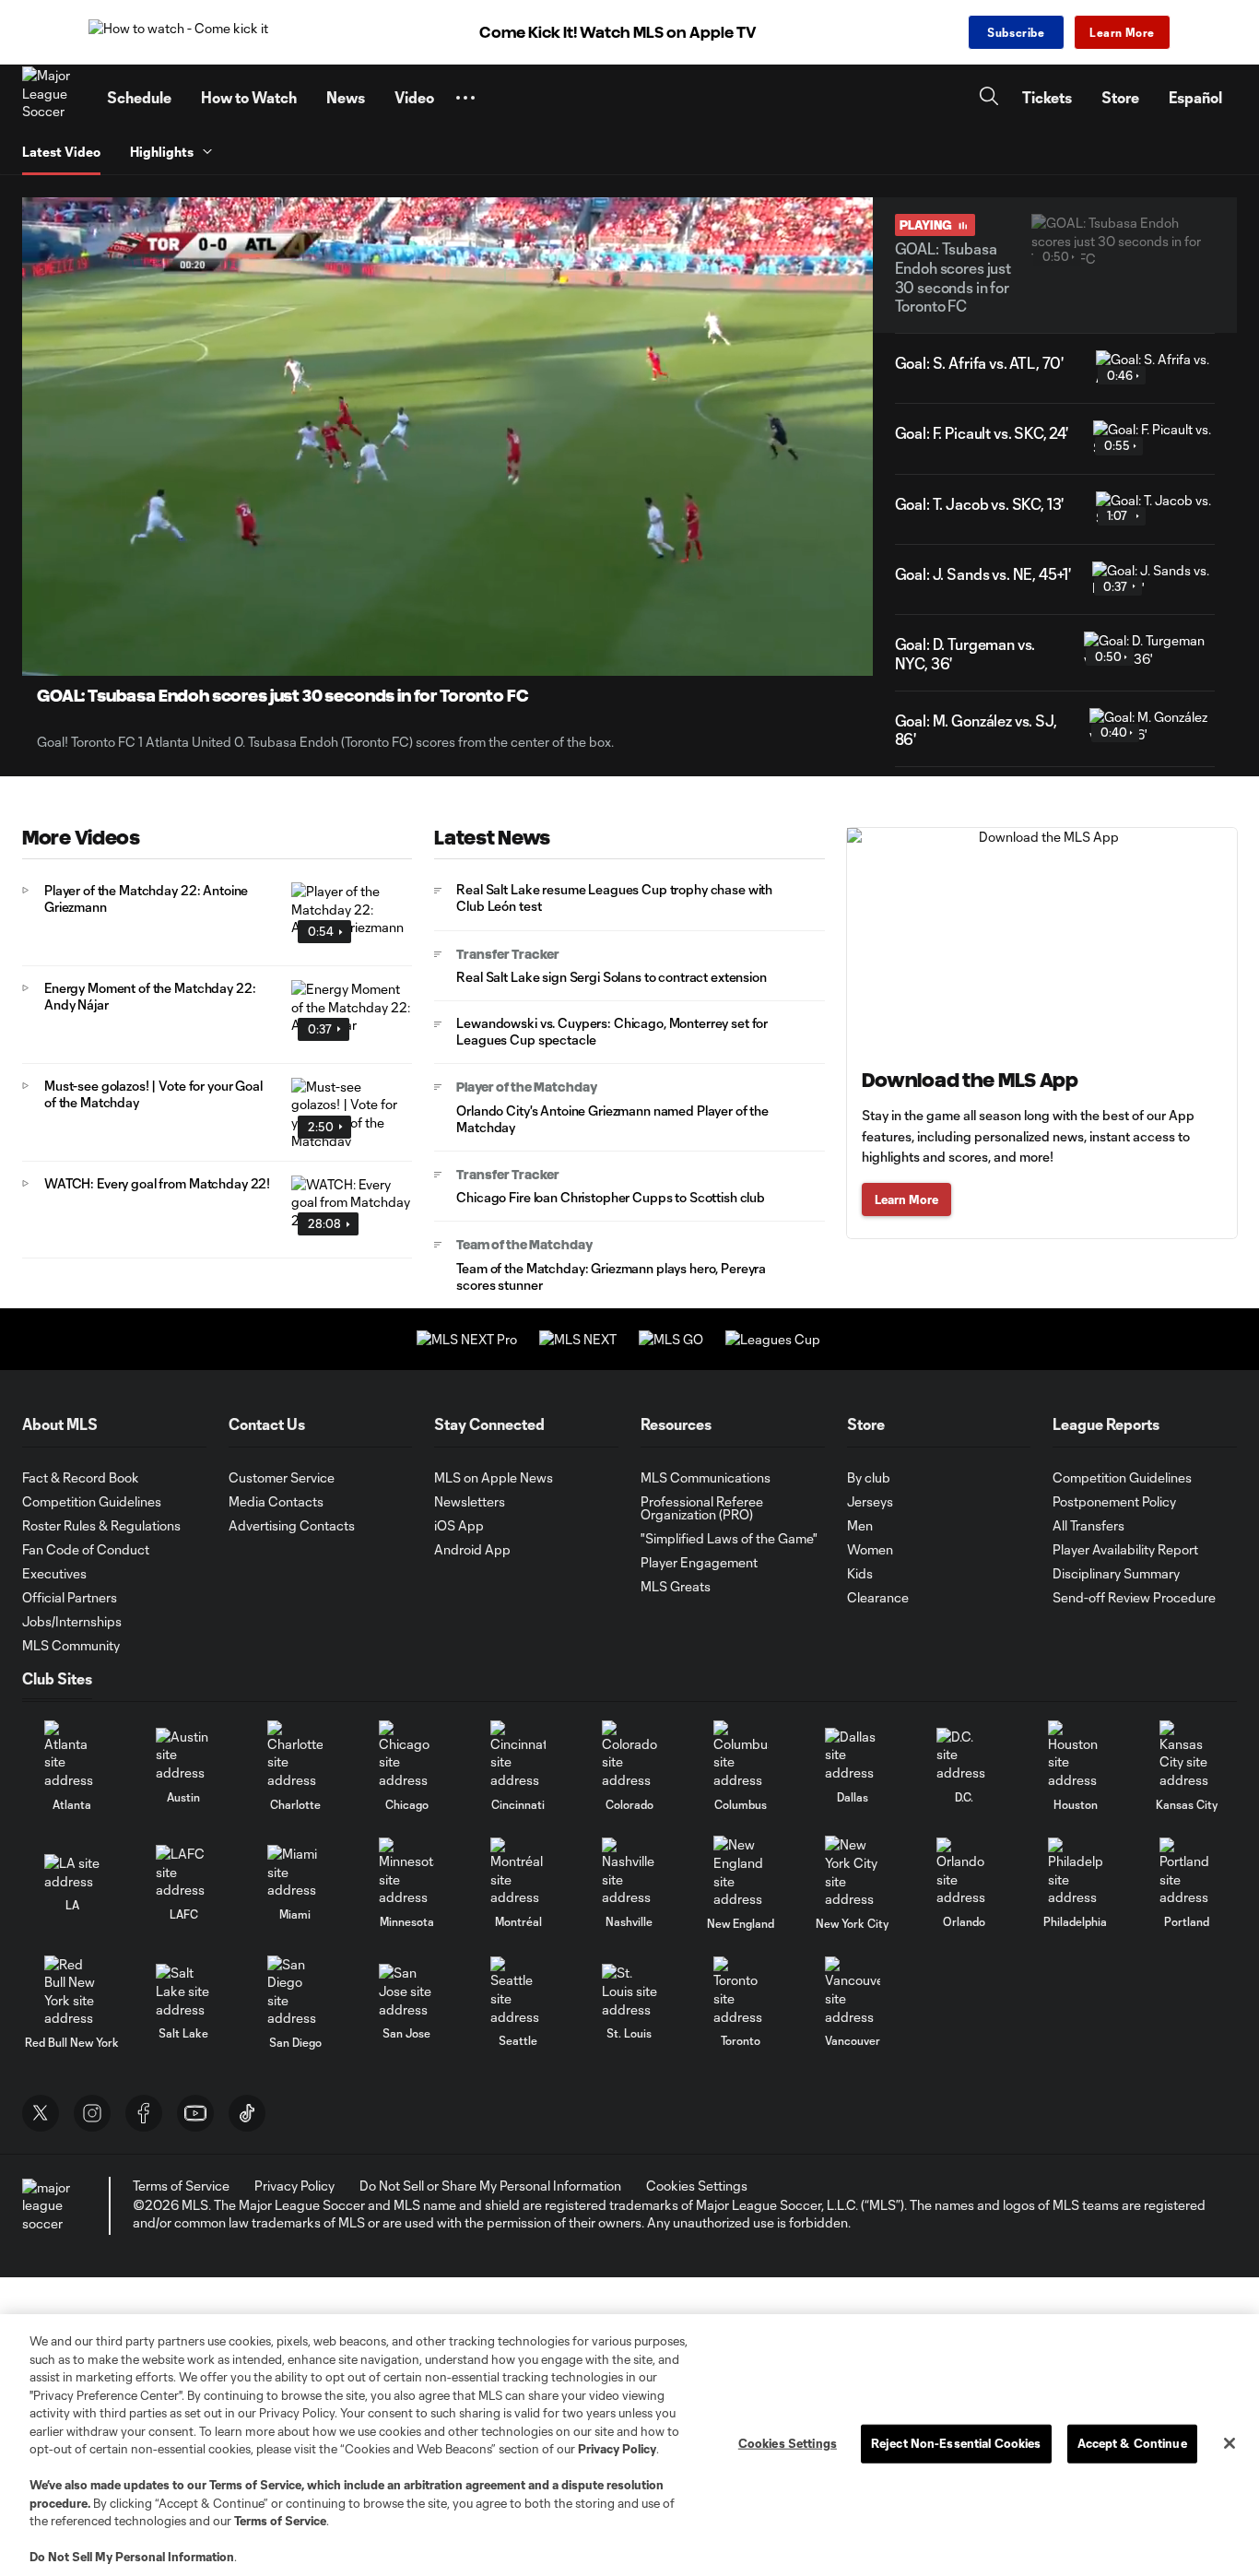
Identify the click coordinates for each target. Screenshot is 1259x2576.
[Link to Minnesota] (406, 1872)
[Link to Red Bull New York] (72, 1991)
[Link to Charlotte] (295, 1755)
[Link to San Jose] (406, 1991)
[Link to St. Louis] (629, 1991)
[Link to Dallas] (853, 1755)
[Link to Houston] (1076, 1755)
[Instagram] (92, 2113)
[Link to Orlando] (964, 1872)
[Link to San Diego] (295, 1991)
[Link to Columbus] (741, 1755)
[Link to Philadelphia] (1076, 1872)
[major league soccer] (50, 2206)
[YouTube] (195, 2113)
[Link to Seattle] (518, 1991)
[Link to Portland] (1187, 1872)
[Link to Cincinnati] (518, 1755)
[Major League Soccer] (53, 98)
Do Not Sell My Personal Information (132, 2557)
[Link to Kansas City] (1187, 1755)
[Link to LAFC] (183, 1872)
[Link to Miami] (295, 1872)
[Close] (1230, 2443)
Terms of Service (255, 2485)
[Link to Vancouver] (853, 1991)
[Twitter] (41, 2113)
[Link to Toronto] (741, 1991)
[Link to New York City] (853, 1872)
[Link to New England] (741, 1872)
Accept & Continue (1132, 2443)
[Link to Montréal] (518, 1872)
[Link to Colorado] (629, 1755)
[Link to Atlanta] (72, 1755)
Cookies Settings (697, 2186)
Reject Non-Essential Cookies (956, 2443)
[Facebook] (144, 2113)
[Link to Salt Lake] (183, 1991)
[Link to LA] (72, 1872)
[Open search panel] (989, 98)
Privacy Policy (617, 2449)
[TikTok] (247, 2113)
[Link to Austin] (183, 1755)
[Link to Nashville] (629, 1872)
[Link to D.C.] (964, 1755)
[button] (465, 98)
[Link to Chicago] (406, 1755)
